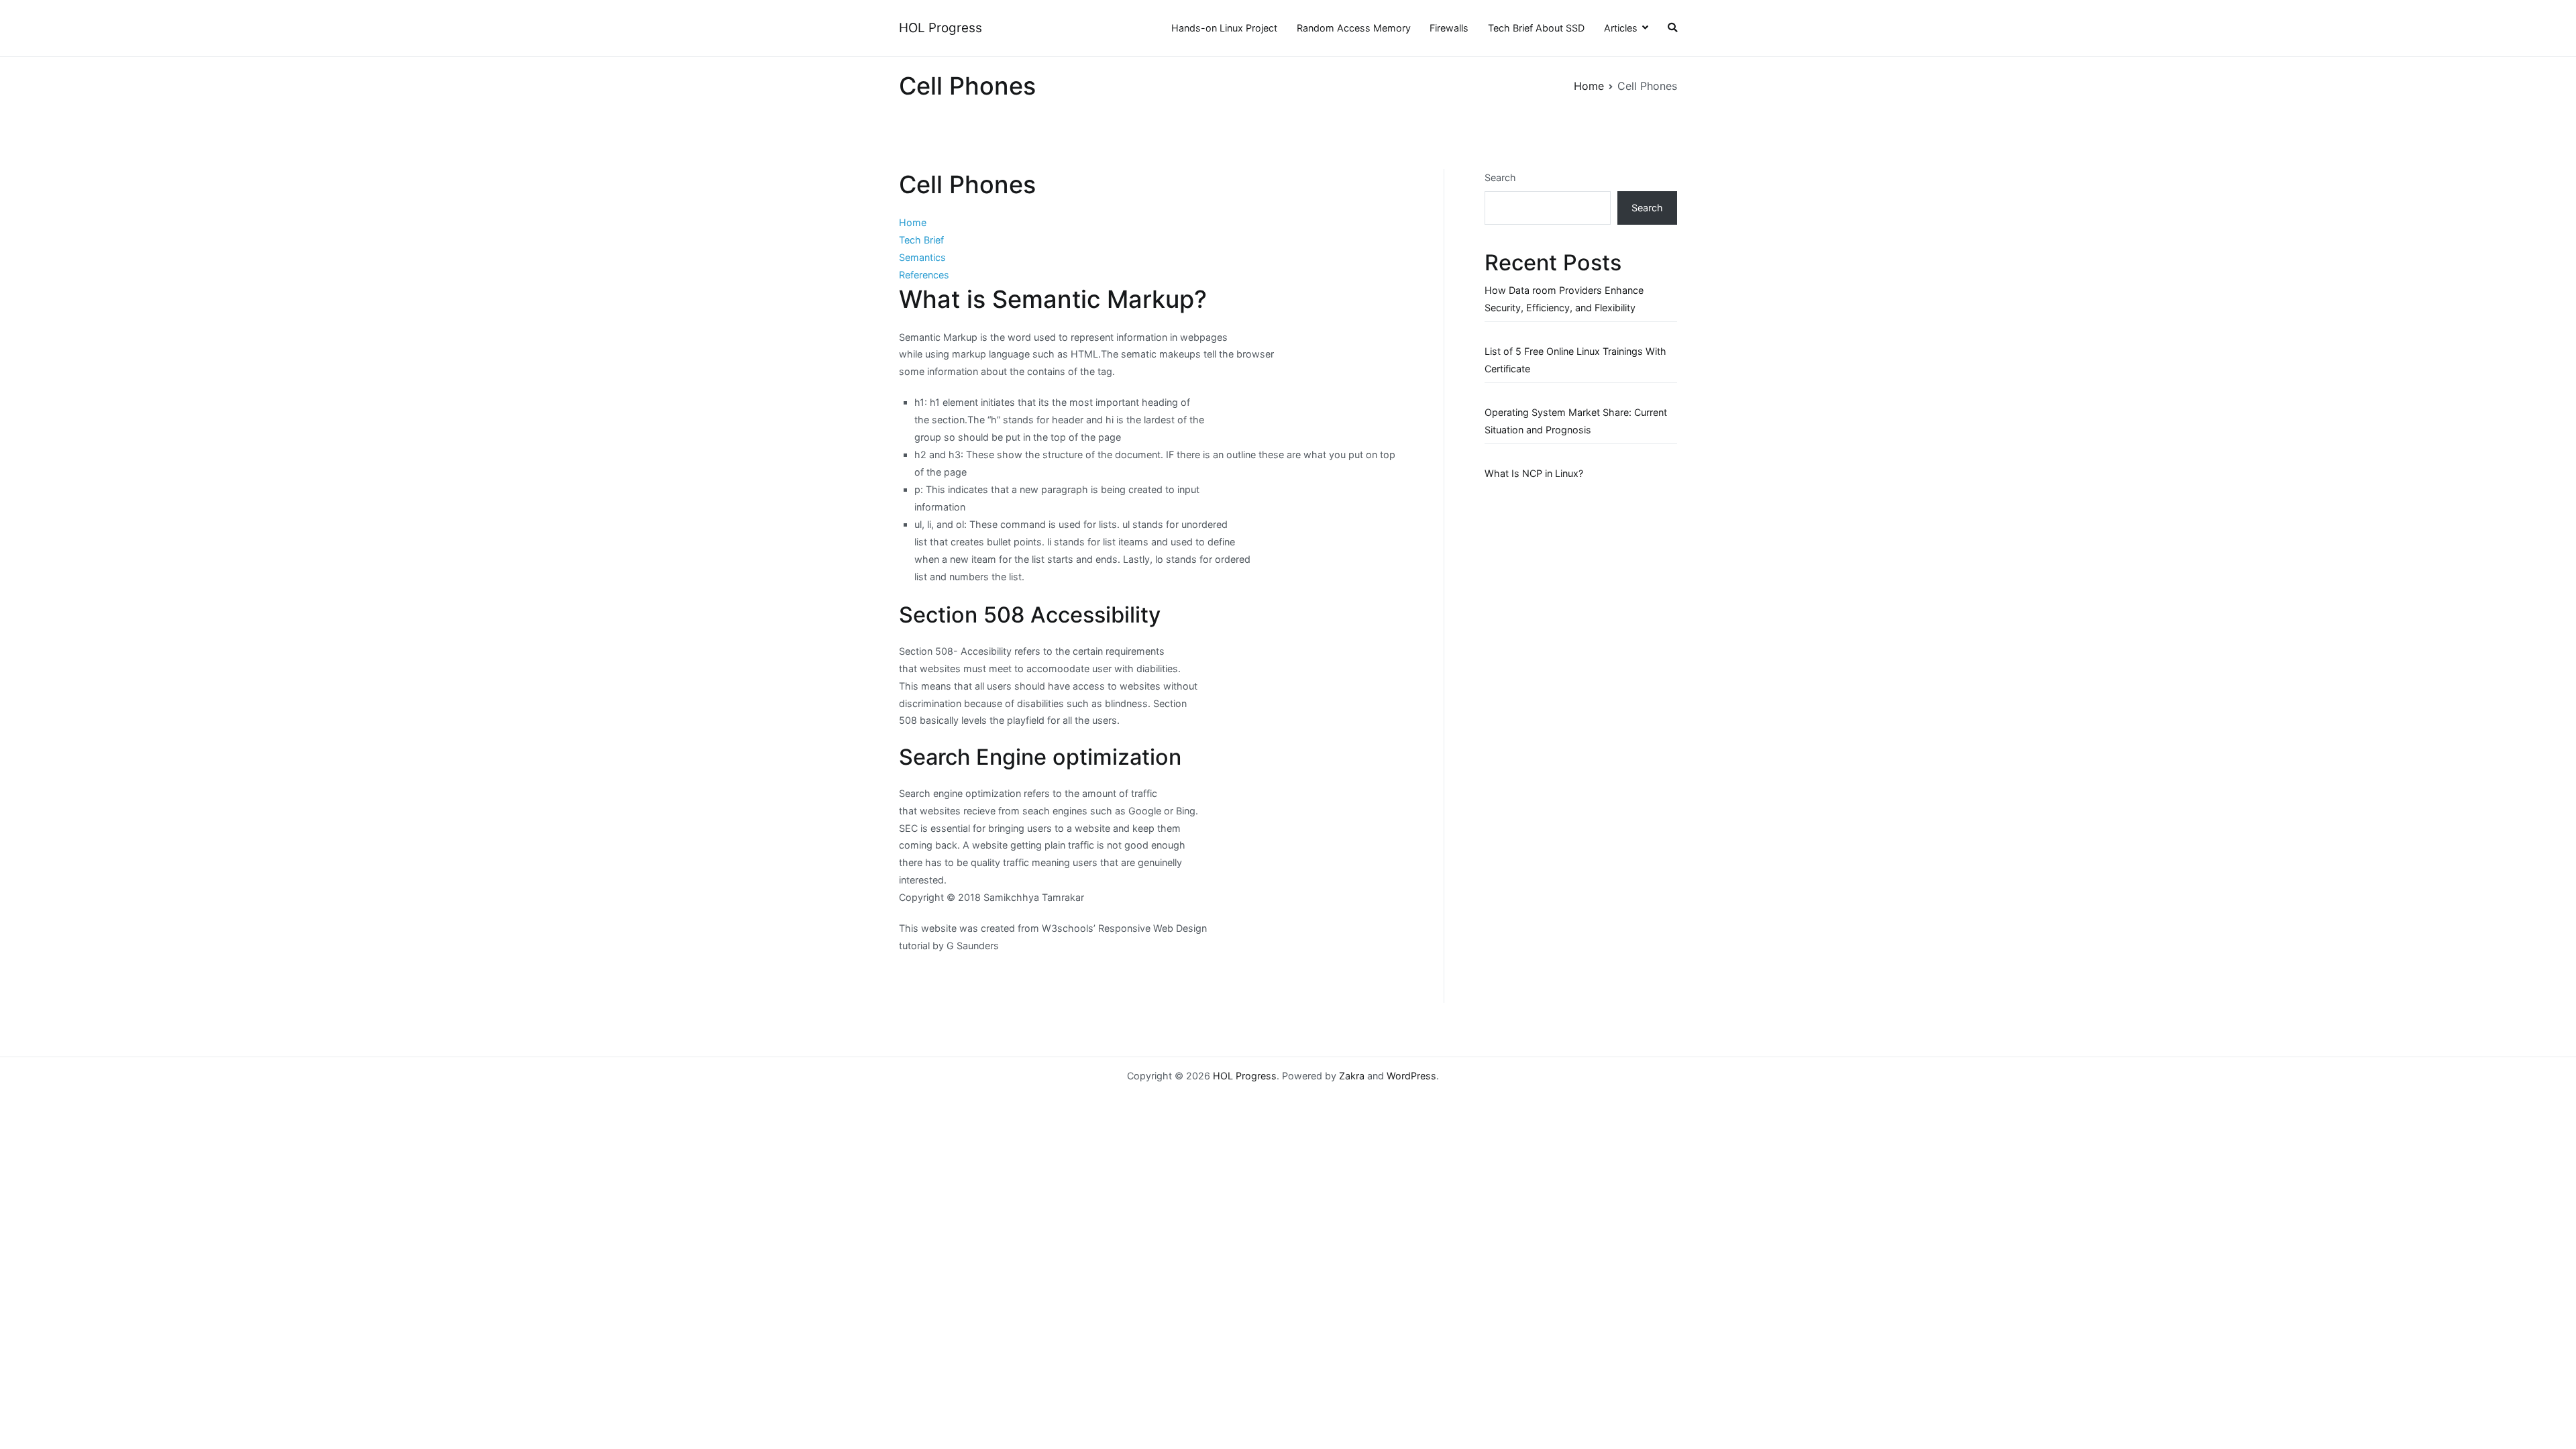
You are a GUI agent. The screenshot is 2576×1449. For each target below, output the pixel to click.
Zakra (1352, 1076)
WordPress (1411, 1076)
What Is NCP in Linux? (1534, 473)
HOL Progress (941, 28)
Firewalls (1449, 28)
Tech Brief (921, 240)
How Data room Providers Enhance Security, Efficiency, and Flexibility (1564, 299)
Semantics (922, 257)
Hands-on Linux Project (1224, 28)
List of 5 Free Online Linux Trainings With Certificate (1575, 360)
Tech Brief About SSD (1536, 28)
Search (1500, 177)
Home (913, 222)
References (924, 275)
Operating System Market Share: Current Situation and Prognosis (1576, 421)
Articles (1621, 28)
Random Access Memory (1354, 28)
